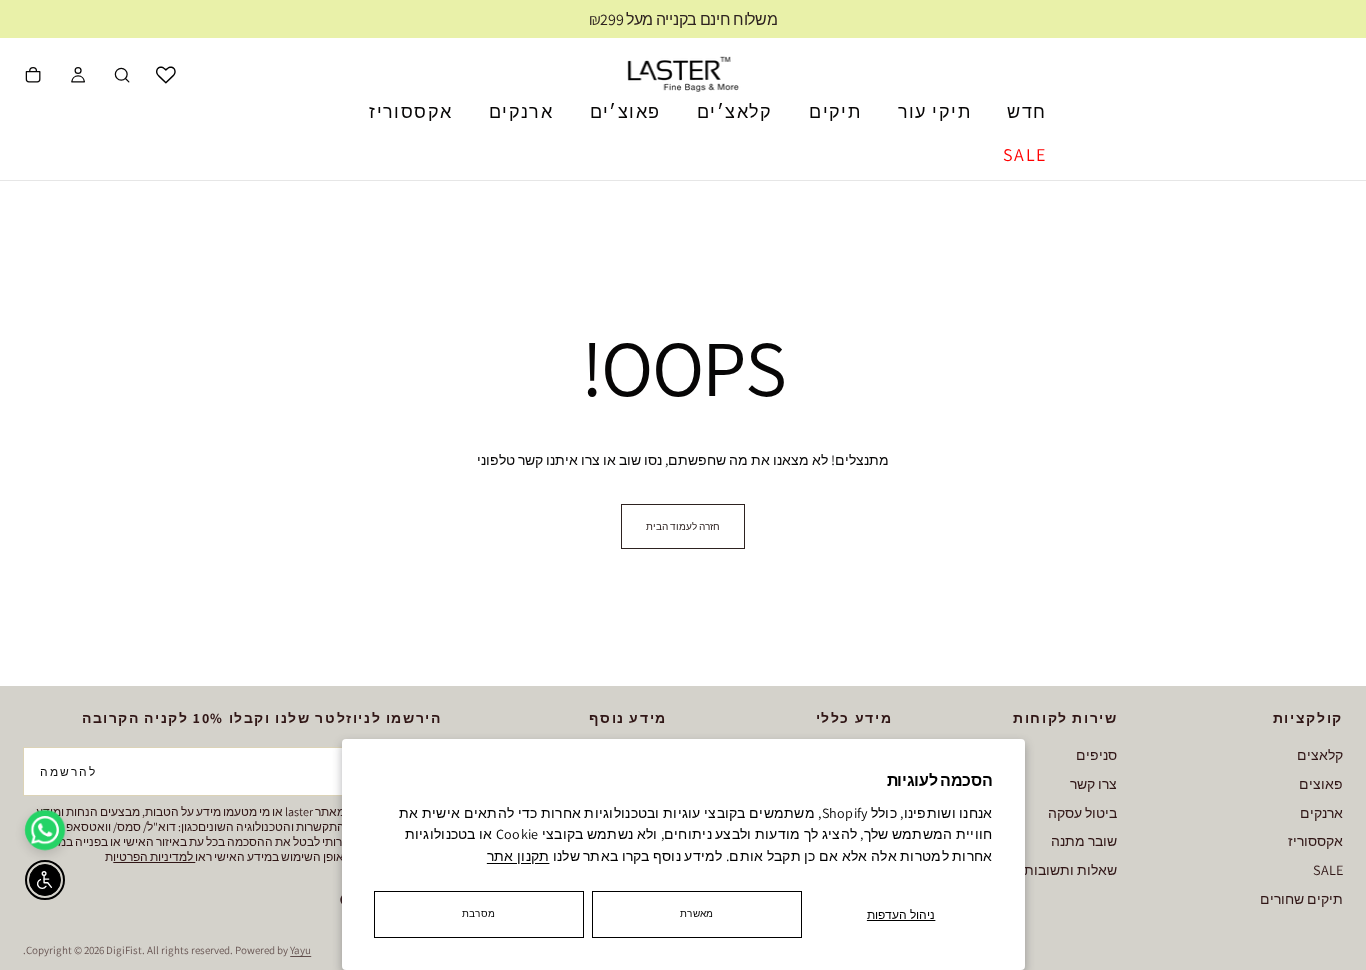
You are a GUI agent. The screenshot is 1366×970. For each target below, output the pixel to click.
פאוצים (1321, 783)
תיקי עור (934, 111)
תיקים (835, 111)
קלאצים (1320, 754)
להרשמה (68, 771)
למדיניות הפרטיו (154, 856)
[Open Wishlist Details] (166, 75)
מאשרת (696, 913)
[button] (122, 77)
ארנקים (521, 111)
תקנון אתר (518, 856)
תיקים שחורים (1301, 898)
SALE (1025, 154)
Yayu (300, 950)
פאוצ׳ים (625, 111)
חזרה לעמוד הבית (683, 526)
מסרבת (478, 913)
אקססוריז (410, 111)
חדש (1026, 111)
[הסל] (33, 77)
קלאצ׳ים (735, 111)
